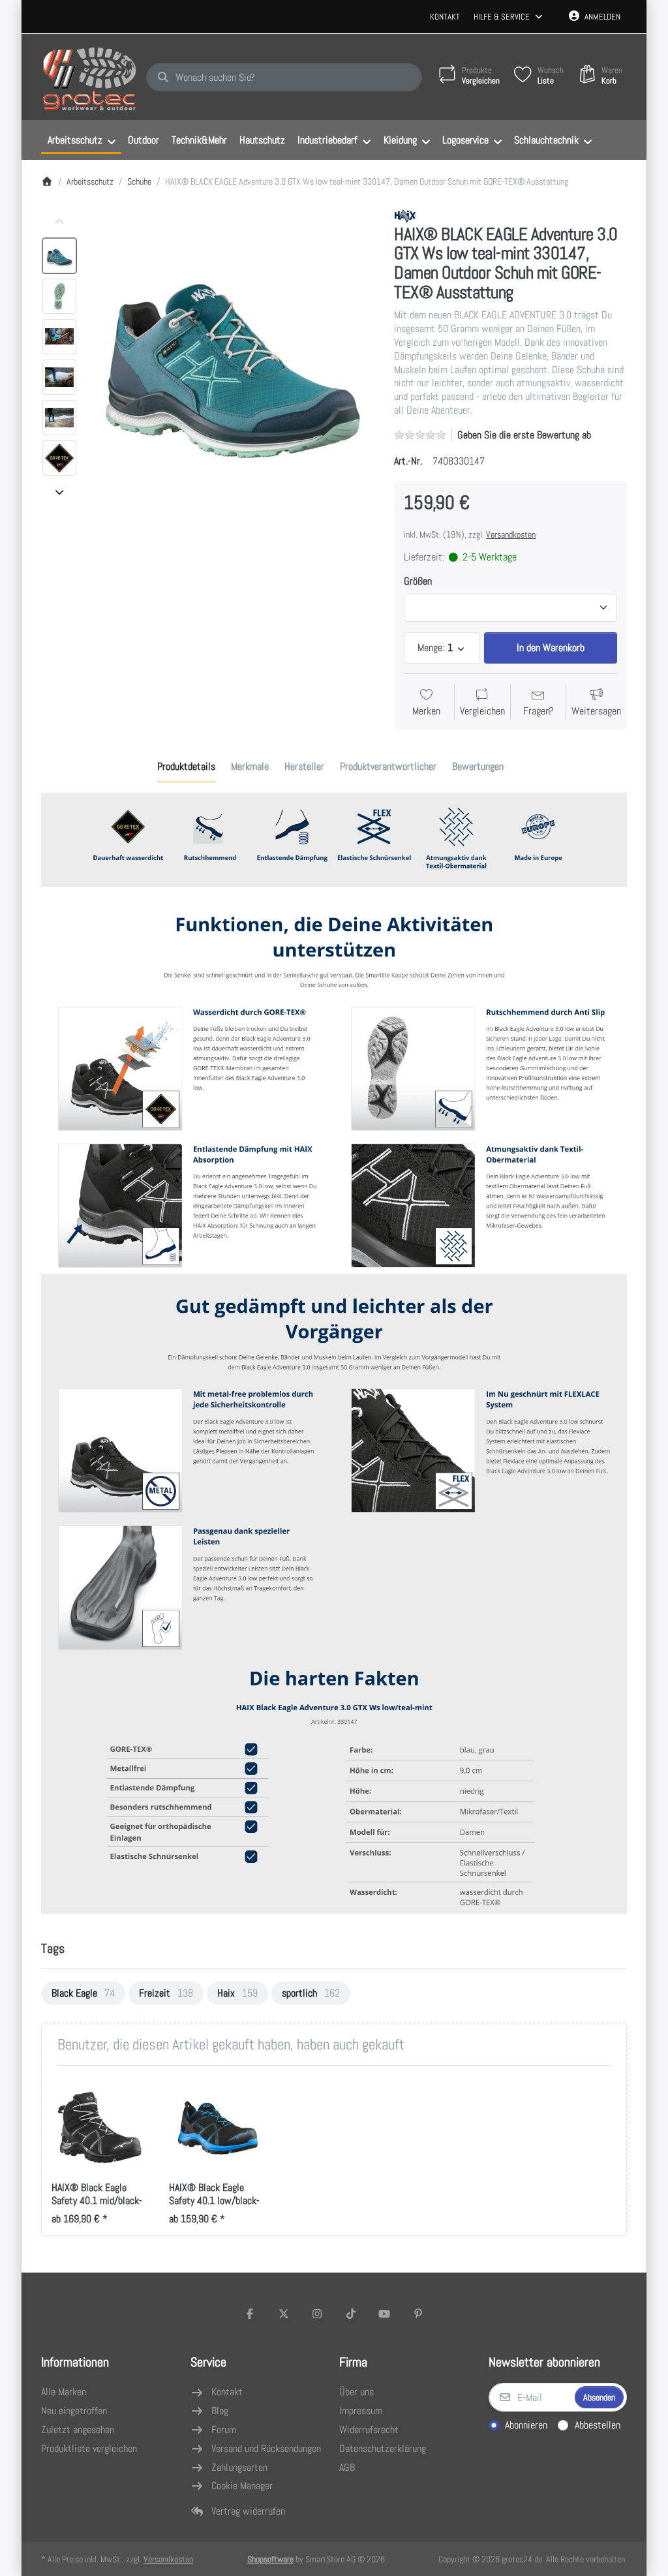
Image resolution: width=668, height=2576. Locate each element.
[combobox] (284, 78)
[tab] (186, 767)
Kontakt (445, 17)
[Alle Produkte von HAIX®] (405, 215)
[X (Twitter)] (284, 2314)
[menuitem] (81, 140)
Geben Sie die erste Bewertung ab (524, 435)
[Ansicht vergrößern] (232, 352)
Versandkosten (511, 534)
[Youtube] (385, 2314)
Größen (418, 581)
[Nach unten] (59, 492)
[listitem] (232, 352)
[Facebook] (250, 2314)
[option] (59, 256)
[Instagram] (317, 2314)
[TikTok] (351, 2314)
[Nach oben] (59, 222)
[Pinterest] (418, 2314)
